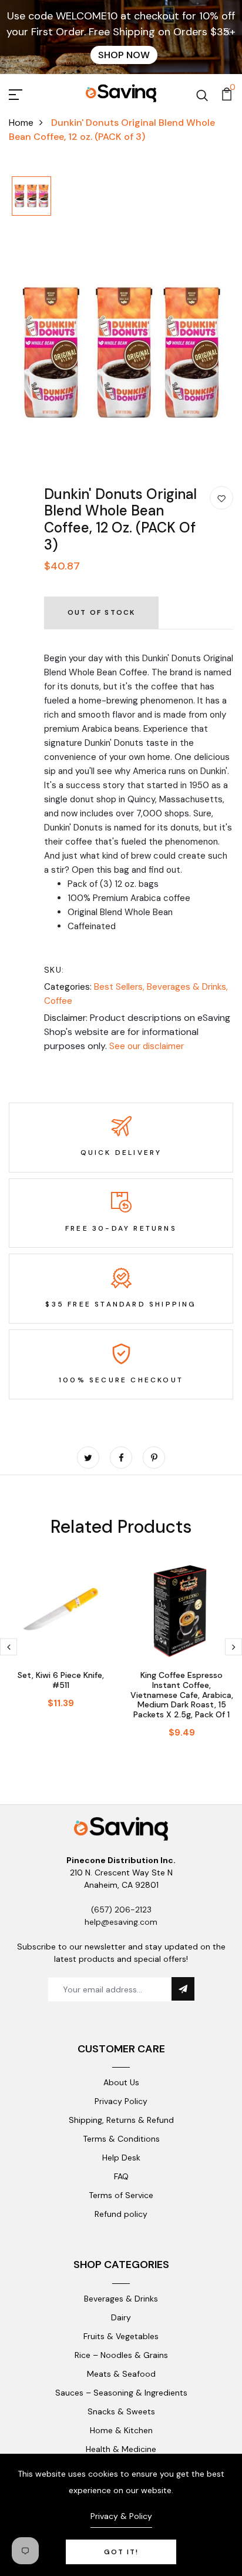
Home (21, 123)
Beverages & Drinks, (187, 987)
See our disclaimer (147, 1046)
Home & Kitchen (121, 2430)
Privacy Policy (121, 2101)
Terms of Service (121, 2195)
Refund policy (121, 2214)
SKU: (54, 970)
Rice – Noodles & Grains (121, 2355)
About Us (121, 2082)
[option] (31, 197)
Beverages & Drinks (121, 2299)
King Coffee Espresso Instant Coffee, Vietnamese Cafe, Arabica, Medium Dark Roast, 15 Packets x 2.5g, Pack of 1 (182, 1695)
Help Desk (121, 2158)
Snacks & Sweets (121, 2411)
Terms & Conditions (121, 2139)
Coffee (58, 1001)
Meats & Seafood (121, 2374)
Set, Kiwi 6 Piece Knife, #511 (61, 1680)
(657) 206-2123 (121, 1910)
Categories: (68, 987)
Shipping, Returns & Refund (121, 2120)
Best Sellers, (120, 987)
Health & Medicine (121, 2449)
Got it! (121, 2552)
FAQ (121, 2176)
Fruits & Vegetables (121, 2336)
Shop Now (124, 55)
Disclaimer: (66, 1018)
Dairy (121, 2317)
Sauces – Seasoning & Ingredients (121, 2393)
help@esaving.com (121, 1922)
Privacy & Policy (121, 2516)
